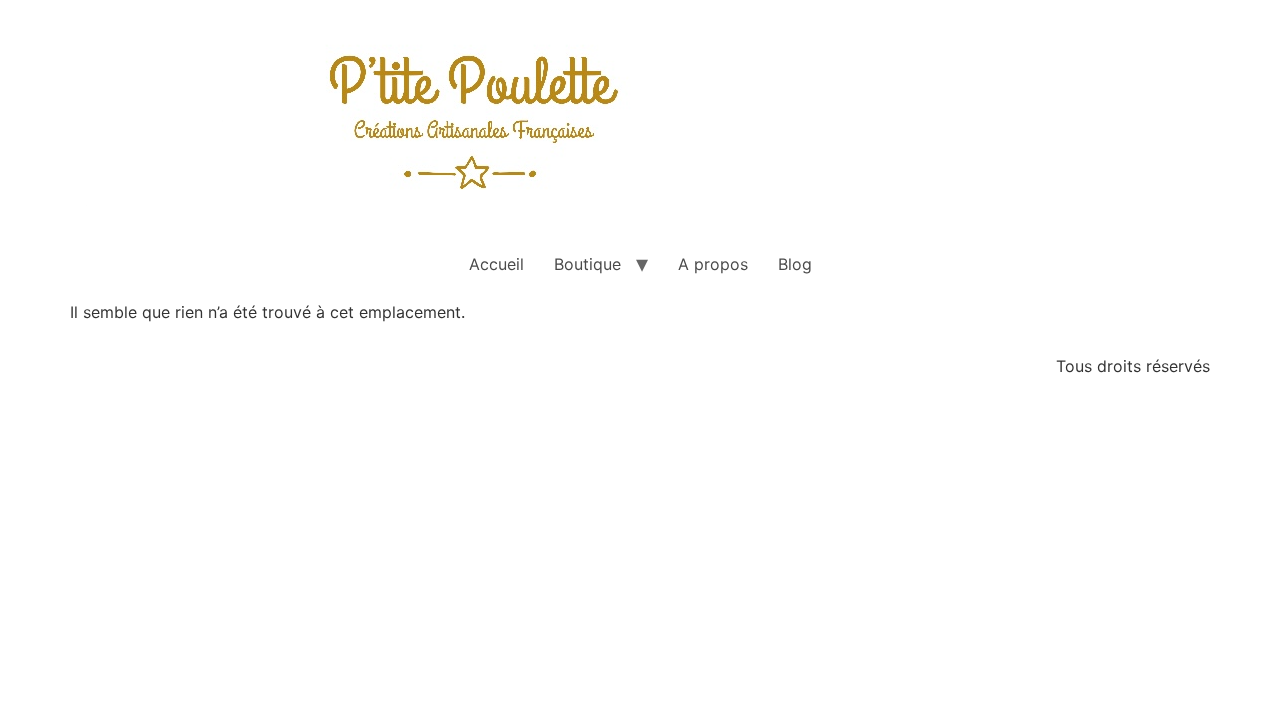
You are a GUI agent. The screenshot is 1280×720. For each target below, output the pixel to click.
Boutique (587, 264)
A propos (713, 264)
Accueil (496, 264)
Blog (795, 264)
